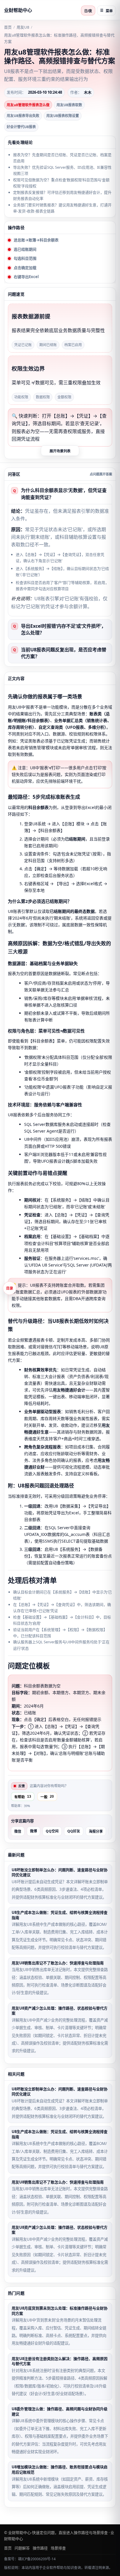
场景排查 (58, 2548)
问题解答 (22, 2548)
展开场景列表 (60, 451)
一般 (47, 1797)
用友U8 (23, 27)
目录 (10, 1288)
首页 (8, 27)
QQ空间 (52, 1831)
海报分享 (96, 1832)
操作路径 (40, 2548)
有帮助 (23, 1797)
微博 (33, 1831)
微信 (18, 1832)
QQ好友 (74, 1831)
